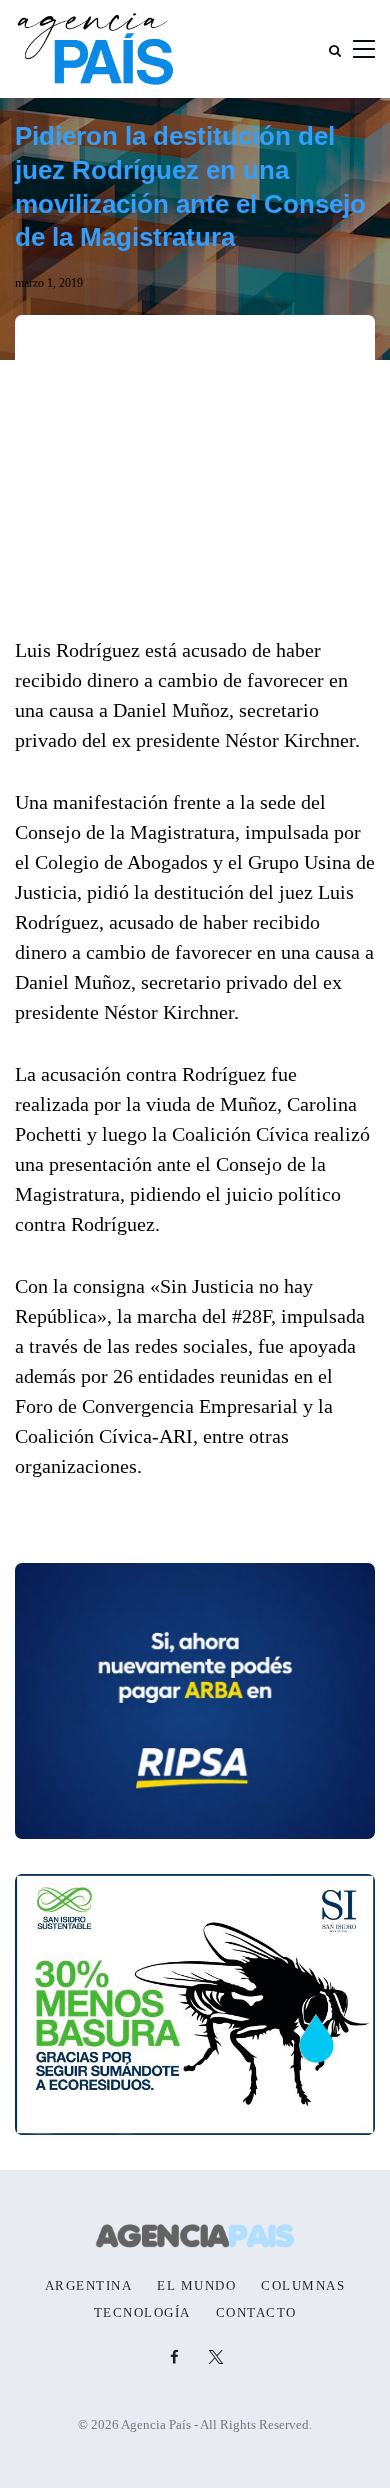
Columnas (303, 2286)
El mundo (196, 2286)
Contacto (256, 2313)
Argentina (89, 2286)
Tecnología (142, 2313)
